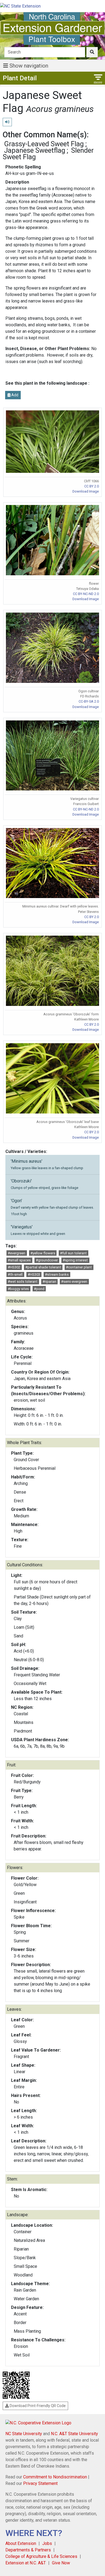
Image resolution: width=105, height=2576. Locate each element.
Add (14, 395)
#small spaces (19, 1260)
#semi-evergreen (74, 1282)
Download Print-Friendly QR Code (37, 2406)
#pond (39, 1289)
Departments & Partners (28, 2550)
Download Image (86, 491)
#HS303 (34, 1274)
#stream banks (57, 1274)
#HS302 (14, 1267)
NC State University (24, 2434)
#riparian (49, 1282)
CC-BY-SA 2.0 (89, 701)
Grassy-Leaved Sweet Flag (44, 144)
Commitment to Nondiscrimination (55, 2477)
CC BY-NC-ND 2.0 (86, 594)
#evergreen (17, 1253)
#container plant (79, 1267)
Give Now (61, 2563)
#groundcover (47, 1260)
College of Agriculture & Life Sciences (41, 2556)
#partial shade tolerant (43, 1267)
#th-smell (15, 1274)
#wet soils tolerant (23, 1282)
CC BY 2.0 (92, 486)
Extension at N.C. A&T (26, 2563)
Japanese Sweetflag (35, 150)
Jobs (47, 2543)
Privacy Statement (40, 2483)
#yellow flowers (43, 1253)
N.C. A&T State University (74, 2434)
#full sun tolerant (73, 1253)
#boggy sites (18, 1289)
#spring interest (75, 1260)
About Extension (21, 2543)
